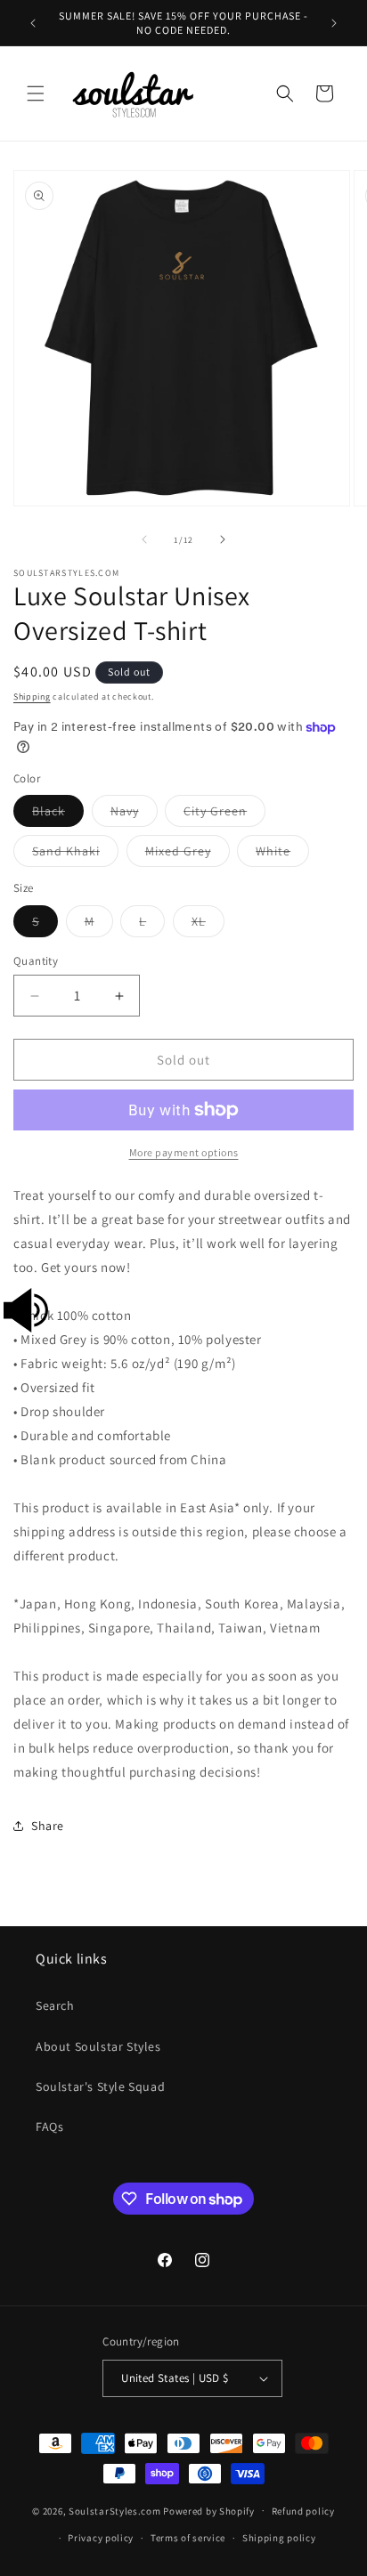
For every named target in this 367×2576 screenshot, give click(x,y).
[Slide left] (144, 539)
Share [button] (48, 1826)
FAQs (49, 2126)
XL (208, 925)
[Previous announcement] (33, 23)
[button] (36, 93)
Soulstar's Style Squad (100, 2086)
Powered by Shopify (209, 2510)
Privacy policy (101, 2538)
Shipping (32, 697)
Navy (134, 814)
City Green (224, 814)
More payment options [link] (184, 1152)
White (282, 855)
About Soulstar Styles (98, 2046)
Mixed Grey (188, 855)
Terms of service (188, 2538)
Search (55, 2005)
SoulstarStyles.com (115, 2510)
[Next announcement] (334, 23)
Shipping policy (279, 2538)
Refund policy (303, 2511)
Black (58, 814)
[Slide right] (223, 539)
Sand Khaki (75, 855)
